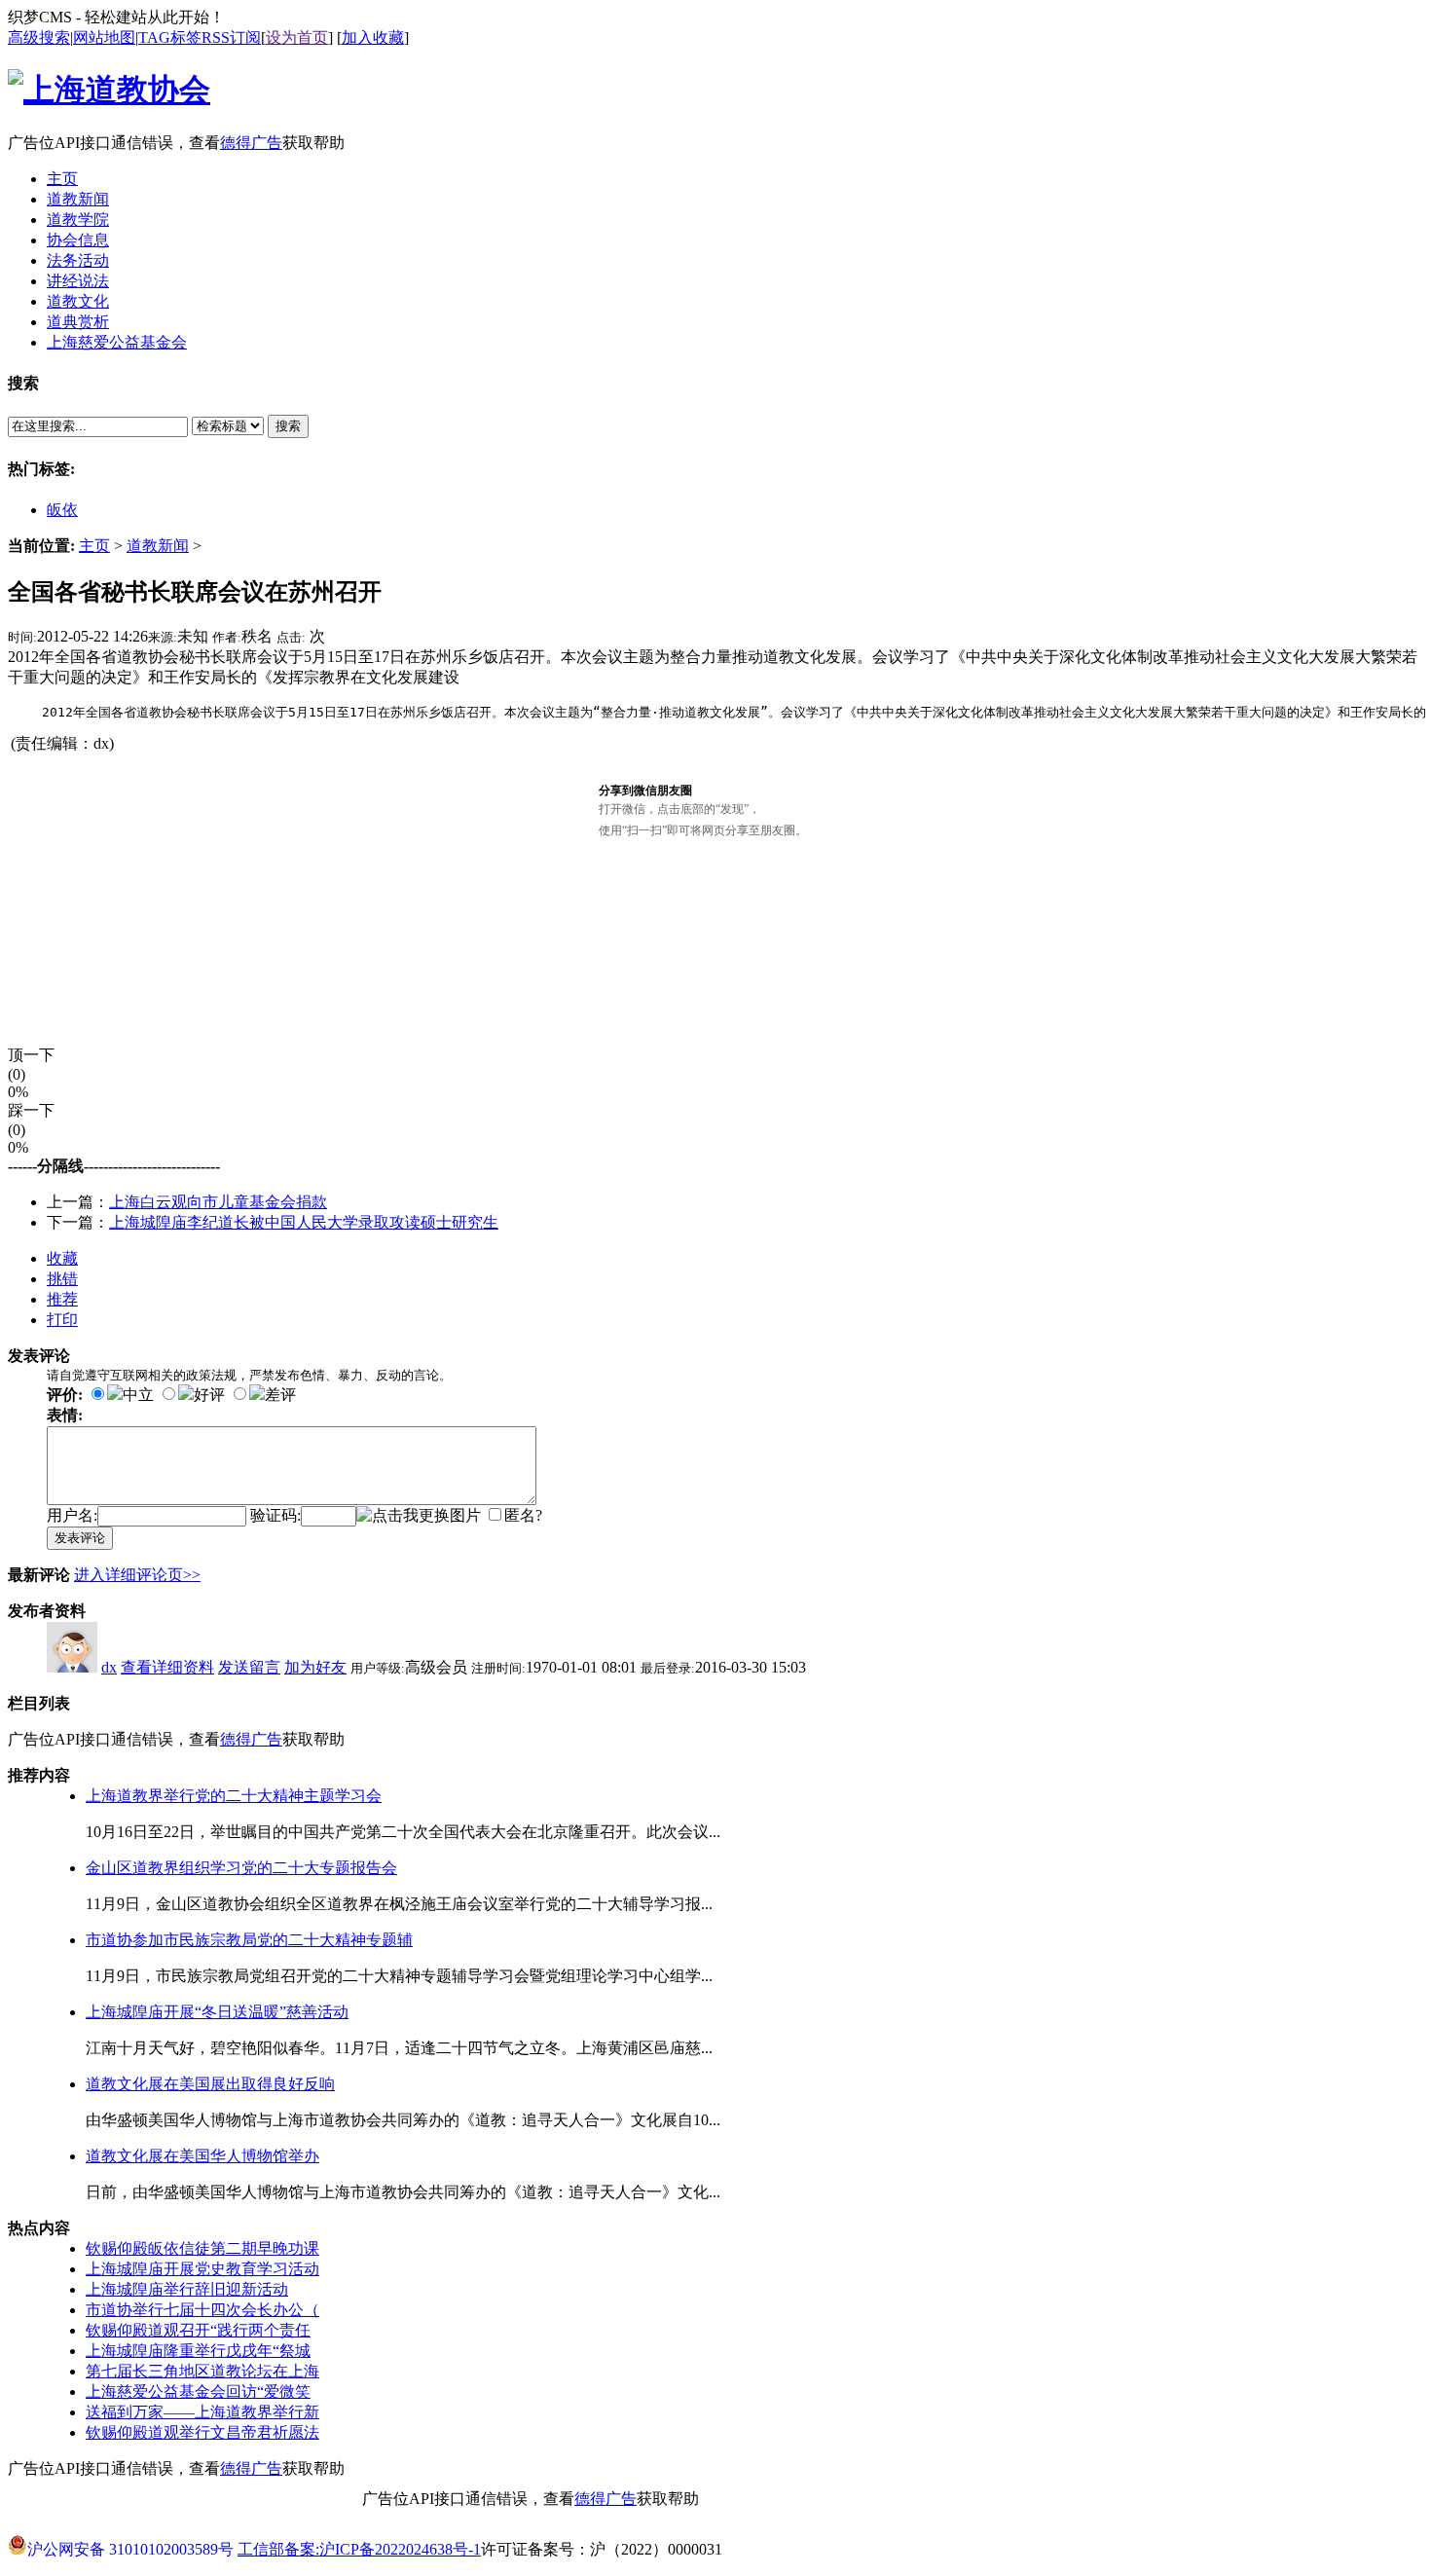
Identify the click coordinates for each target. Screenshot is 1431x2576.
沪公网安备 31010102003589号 (130, 2543)
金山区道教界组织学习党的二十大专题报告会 (241, 1868)
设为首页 (297, 37)
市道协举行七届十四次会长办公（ (202, 2310)
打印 (62, 1320)
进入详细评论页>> (137, 1575)
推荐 (62, 1299)
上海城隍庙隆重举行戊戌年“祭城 (198, 2351)
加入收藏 (373, 37)
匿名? (523, 1515)
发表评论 (80, 1538)
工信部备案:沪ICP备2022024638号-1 (359, 2549)
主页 (94, 546)
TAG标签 (170, 37)
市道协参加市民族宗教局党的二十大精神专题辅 (249, 1940)
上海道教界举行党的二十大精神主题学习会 (234, 1796)
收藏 (62, 1258)
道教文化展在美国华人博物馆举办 (202, 2156)
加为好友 (315, 1667)
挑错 (62, 1279)
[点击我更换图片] (419, 1516)
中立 (138, 1395)
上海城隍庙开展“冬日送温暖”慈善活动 (217, 2012)
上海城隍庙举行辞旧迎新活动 (187, 2289)
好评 (209, 1395)
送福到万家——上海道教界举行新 (202, 2412)
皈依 (62, 510)
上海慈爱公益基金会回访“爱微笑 (198, 2392)
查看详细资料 (167, 1667)
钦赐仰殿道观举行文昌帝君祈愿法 (202, 2432)
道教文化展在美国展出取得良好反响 (210, 2084)
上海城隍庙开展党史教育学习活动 (202, 2269)
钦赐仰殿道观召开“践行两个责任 (198, 2330)
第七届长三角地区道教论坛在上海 (202, 2371)
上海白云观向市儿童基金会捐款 (218, 1202)
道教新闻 (158, 546)
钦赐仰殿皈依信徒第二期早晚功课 (202, 2248)
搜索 (288, 426)
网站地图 (104, 37)
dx (109, 1667)
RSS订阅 (231, 37)
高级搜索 (39, 37)
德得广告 (251, 143)
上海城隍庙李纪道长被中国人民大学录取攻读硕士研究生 (304, 1222)
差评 (280, 1395)
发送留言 (249, 1667)
